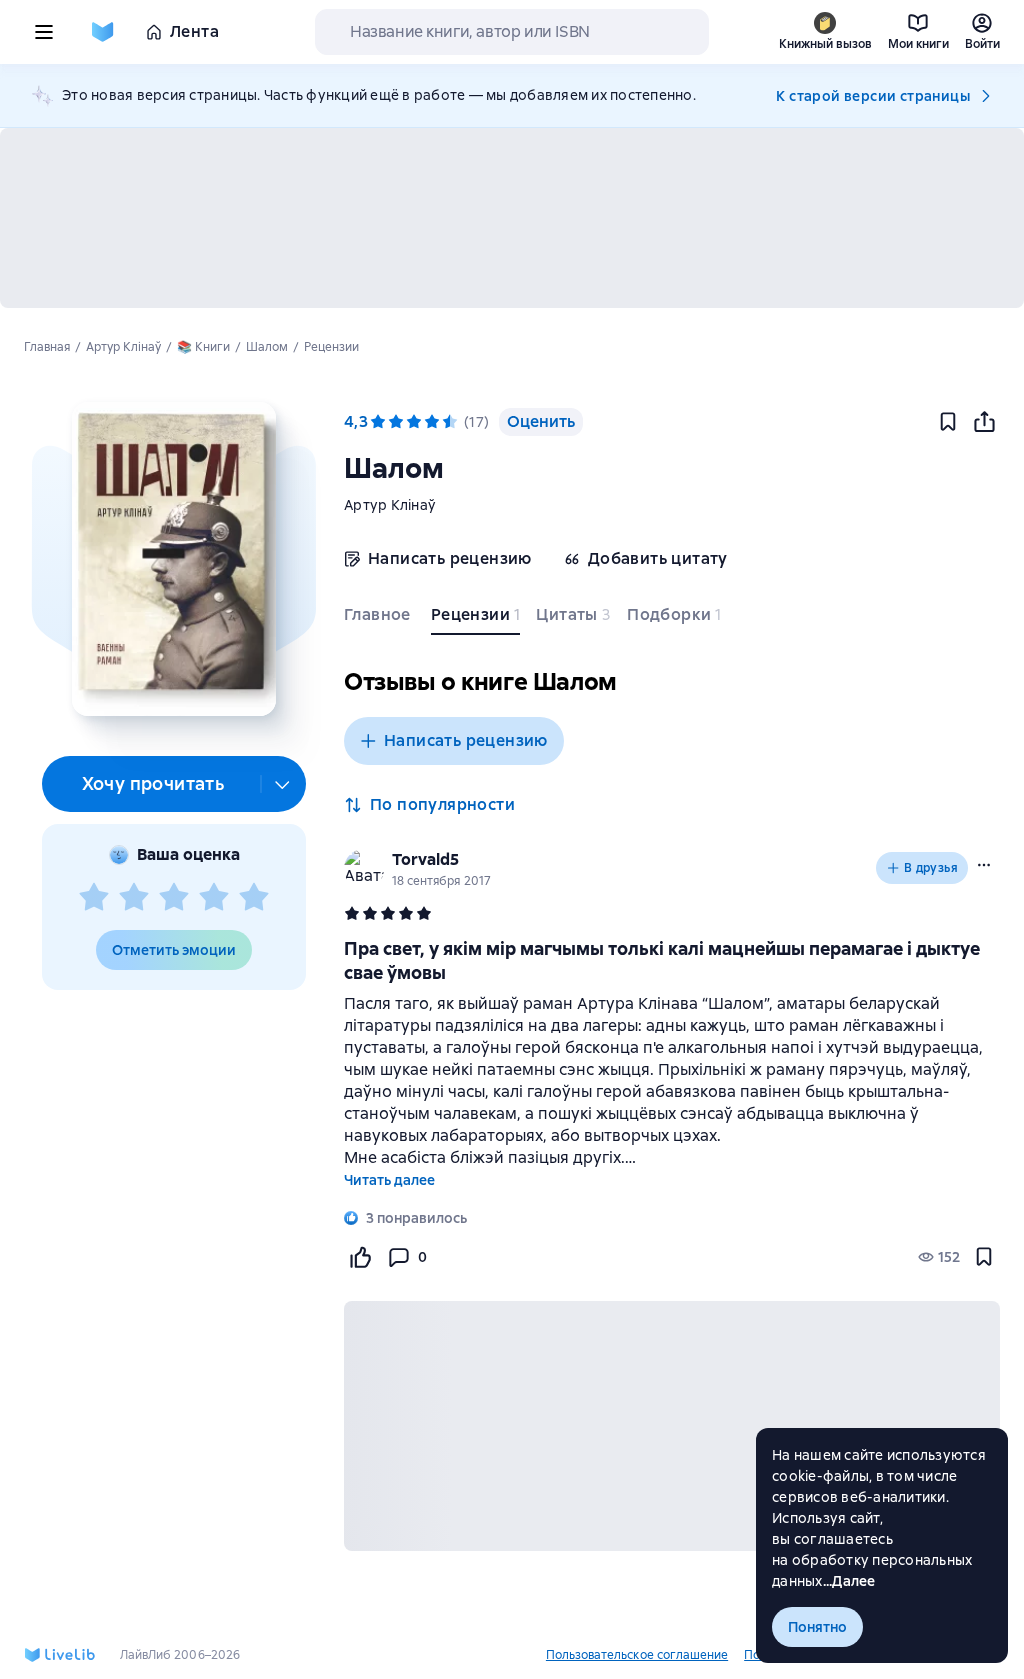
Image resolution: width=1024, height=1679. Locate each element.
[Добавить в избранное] (948, 422)
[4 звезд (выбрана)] (432, 422)
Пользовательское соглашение (637, 1655)
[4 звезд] (214, 898)
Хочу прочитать (153, 783)
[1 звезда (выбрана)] (378, 422)
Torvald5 (425, 859)
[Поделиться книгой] (984, 422)
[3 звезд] (174, 898)
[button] (173, 559)
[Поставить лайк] (360, 1257)
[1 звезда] (94, 898)
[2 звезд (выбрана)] (396, 422)
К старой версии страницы (873, 96)
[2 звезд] (134, 898)
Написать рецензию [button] (466, 740)
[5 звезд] (254, 898)
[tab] (379, 619)
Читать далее (389, 1180)
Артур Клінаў (389, 505)
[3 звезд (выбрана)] (414, 422)
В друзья (931, 868)
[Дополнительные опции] (283, 784)
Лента (194, 31)
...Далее (849, 1581)
